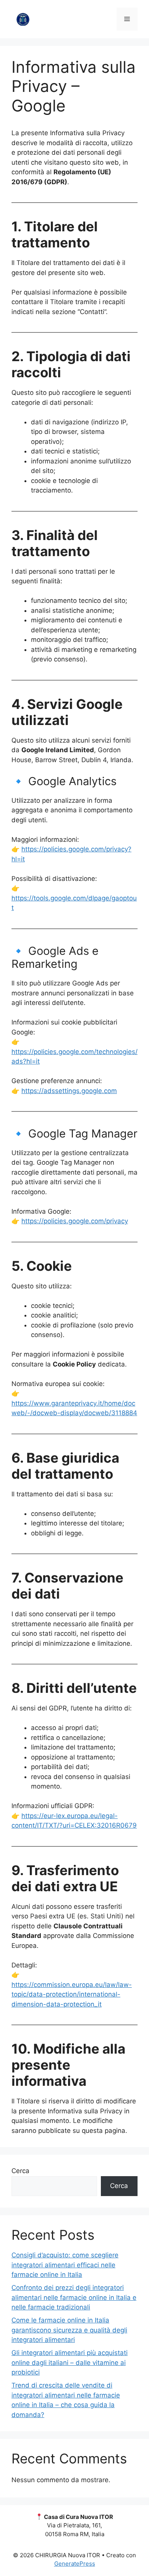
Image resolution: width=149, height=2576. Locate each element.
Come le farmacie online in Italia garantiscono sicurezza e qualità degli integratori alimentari (69, 2330)
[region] (74, 2511)
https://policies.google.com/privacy (75, 1221)
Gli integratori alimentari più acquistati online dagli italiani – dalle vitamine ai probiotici (70, 2362)
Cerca (20, 2171)
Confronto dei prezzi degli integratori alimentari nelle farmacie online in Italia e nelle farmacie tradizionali (74, 2297)
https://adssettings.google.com (69, 1091)
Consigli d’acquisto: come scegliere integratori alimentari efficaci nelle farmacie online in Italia (65, 2265)
